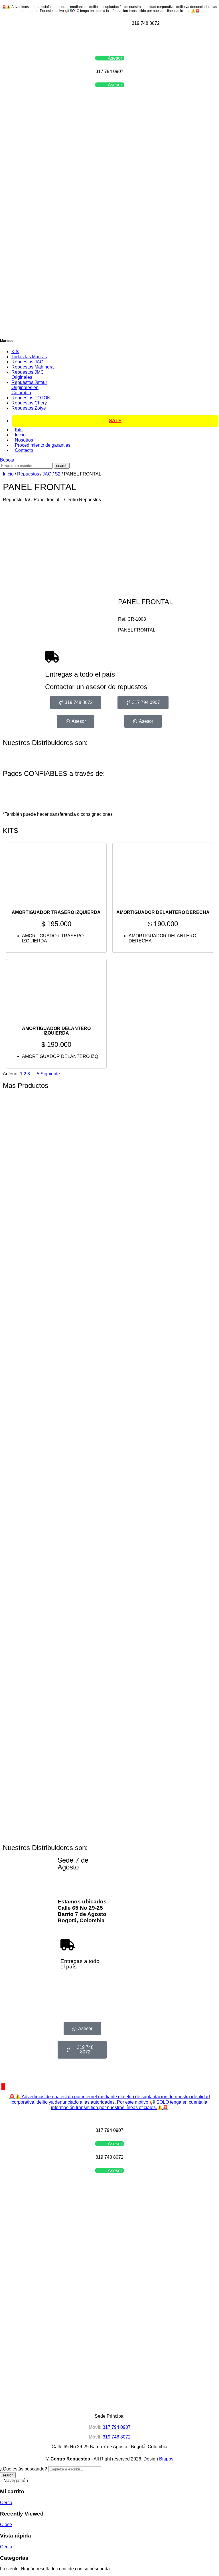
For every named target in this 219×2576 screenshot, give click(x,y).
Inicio (8, 474)
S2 (58, 474)
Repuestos (28, 474)
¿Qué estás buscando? (24, 2469)
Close (6, 2525)
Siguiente (50, 1074)
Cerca (6, 2503)
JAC (47, 474)
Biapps (166, 2459)
